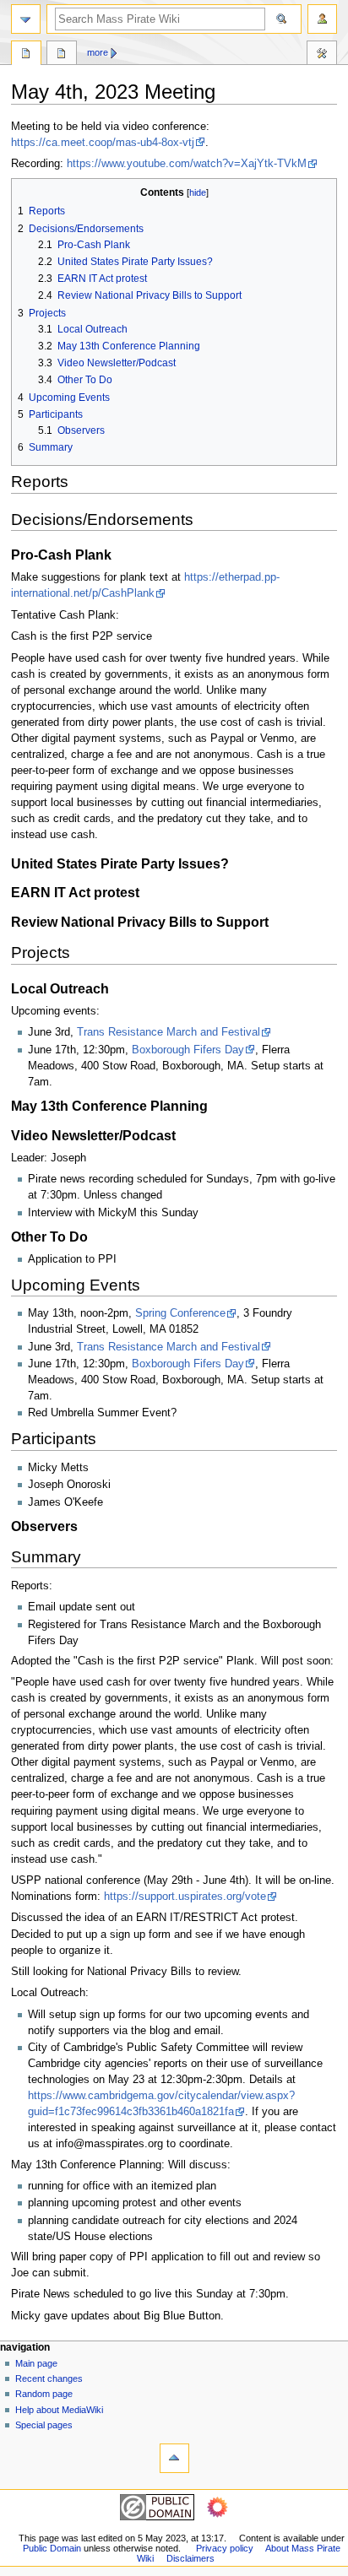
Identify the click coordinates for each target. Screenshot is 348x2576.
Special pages (44, 2425)
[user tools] (322, 19)
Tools (322, 55)
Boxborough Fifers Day (188, 1050)
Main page (36, 2363)
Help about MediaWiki (59, 2410)
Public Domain (52, 2548)
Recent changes (49, 2378)
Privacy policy (225, 2548)
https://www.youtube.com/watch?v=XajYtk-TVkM (187, 164)
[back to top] (174, 2458)
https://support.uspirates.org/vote (185, 1897)
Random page (44, 2394)
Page (26, 55)
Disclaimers (190, 2558)
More (98, 52)
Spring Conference (180, 1313)
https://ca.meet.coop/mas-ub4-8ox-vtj (103, 143)
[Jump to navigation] (26, 19)
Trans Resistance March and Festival (169, 1032)
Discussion (62, 55)
